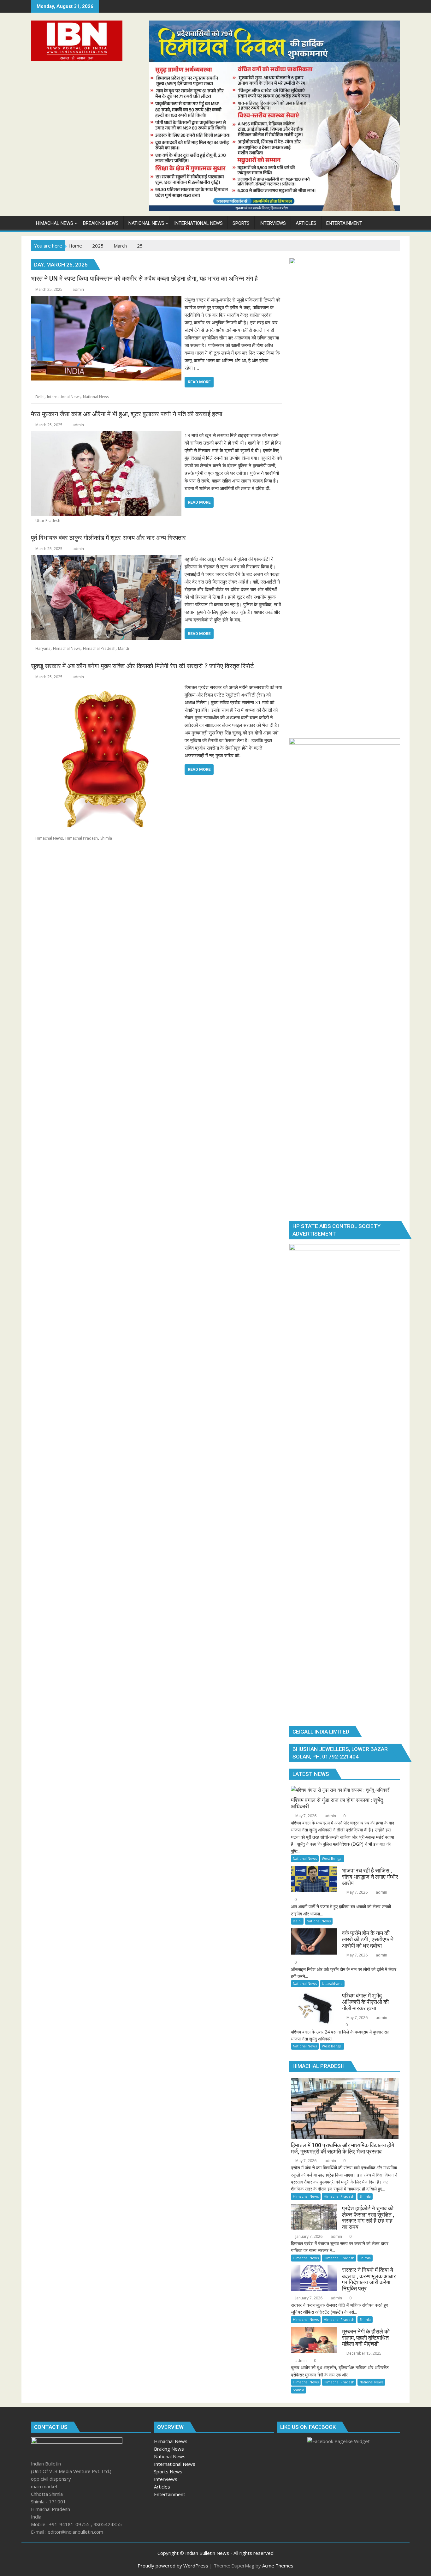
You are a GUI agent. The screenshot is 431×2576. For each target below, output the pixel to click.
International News (64, 397)
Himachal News (67, 648)
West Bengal (332, 1858)
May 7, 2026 (305, 1816)
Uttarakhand (332, 1983)
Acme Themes (278, 2566)
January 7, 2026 (308, 2236)
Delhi (40, 397)
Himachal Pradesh (99, 648)
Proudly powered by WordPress (173, 2566)
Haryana (43, 648)
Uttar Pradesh (48, 521)
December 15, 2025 (363, 2353)
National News (96, 397)
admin (78, 289)
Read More (199, 382)
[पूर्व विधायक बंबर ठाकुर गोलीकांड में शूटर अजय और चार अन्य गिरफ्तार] (106, 559)
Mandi (124, 648)
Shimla (106, 838)
